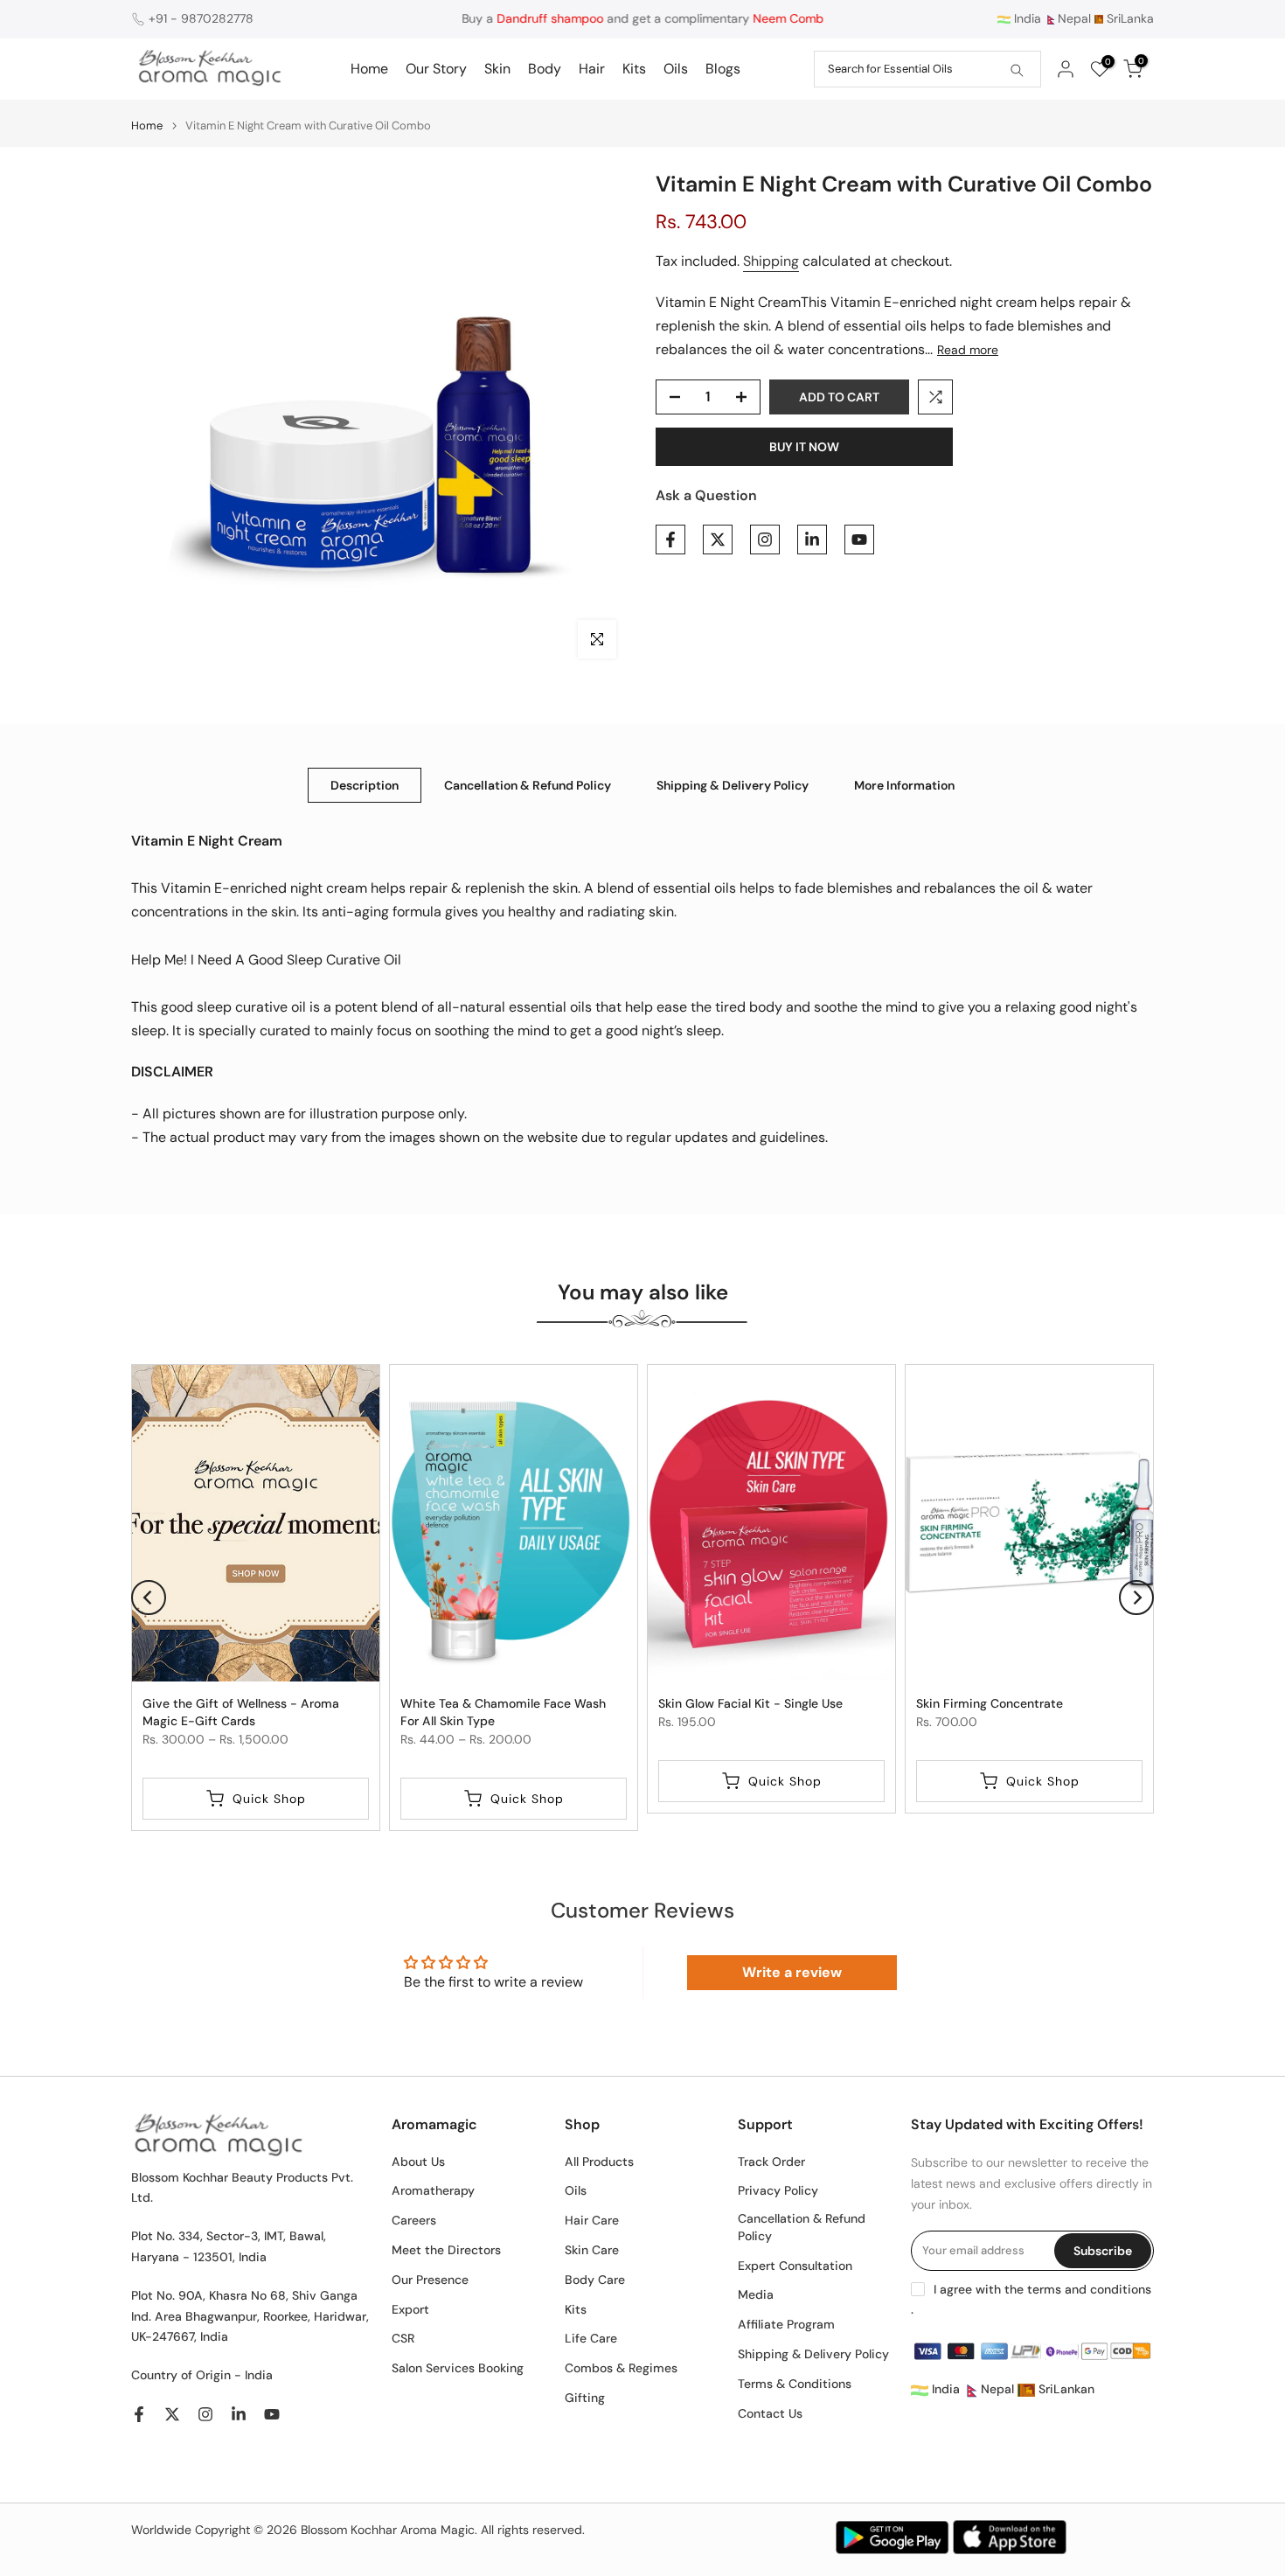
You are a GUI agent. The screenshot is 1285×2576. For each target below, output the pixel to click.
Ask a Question (706, 495)
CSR (403, 2338)
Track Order (771, 2162)
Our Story (436, 69)
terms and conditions (1089, 2289)
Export (410, 2309)
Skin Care (592, 2250)
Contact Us (770, 2413)
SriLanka (1129, 18)
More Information (904, 784)
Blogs (723, 69)
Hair (592, 69)
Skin (497, 69)
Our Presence (430, 2280)
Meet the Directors (446, 2250)
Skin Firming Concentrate (990, 1702)
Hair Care (592, 2220)
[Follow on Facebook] (670, 540)
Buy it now (804, 447)
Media (756, 2294)
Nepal (1074, 18)
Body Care (595, 2280)
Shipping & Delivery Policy (733, 784)
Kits (634, 69)
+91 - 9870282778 (201, 18)
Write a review (792, 1972)
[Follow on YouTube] (859, 540)
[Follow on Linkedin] (812, 540)
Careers (414, 2220)
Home (369, 69)
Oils (676, 69)
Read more (968, 350)
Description (365, 784)
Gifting (585, 2398)
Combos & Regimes (621, 2368)
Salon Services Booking (458, 2368)
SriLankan (1065, 2389)
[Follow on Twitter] (718, 540)
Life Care (591, 2338)
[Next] (1136, 1598)
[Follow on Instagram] (765, 540)
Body (545, 69)
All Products (599, 2162)
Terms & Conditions (795, 2384)
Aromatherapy (433, 2190)
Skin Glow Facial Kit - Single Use (750, 1702)
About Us (418, 2162)
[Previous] (149, 1598)
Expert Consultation (795, 2266)
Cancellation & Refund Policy (528, 784)
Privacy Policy (778, 2190)
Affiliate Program (786, 2324)
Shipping (771, 261)
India (1026, 18)
